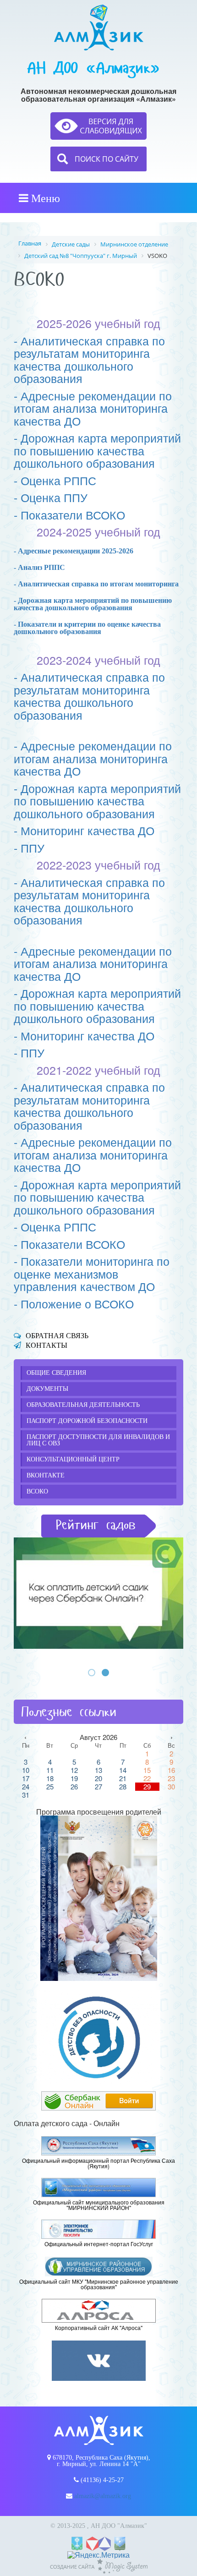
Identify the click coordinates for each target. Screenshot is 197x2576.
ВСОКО (37, 1491)
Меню (44, 198)
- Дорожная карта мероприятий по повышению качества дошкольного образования (97, 450)
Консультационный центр (73, 1459)
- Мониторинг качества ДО (84, 830)
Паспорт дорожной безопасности (87, 1421)
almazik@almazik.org (103, 2496)
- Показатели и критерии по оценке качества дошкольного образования (87, 628)
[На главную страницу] (99, 27)
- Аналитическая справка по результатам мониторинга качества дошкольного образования (89, 359)
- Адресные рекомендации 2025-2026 (74, 551)
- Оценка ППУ (51, 497)
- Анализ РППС (39, 567)
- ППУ (29, 848)
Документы (47, 1389)
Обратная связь (57, 1336)
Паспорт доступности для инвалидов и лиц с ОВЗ (98, 1440)
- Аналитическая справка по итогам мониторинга (96, 584)
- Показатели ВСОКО (69, 514)
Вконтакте (46, 1475)
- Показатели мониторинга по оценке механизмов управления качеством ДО (92, 1273)
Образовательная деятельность (83, 1405)
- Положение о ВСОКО (74, 1303)
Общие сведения (56, 1373)
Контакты (47, 1345)
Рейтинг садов (96, 1525)
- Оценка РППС (55, 480)
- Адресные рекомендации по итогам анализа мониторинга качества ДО (93, 408)
